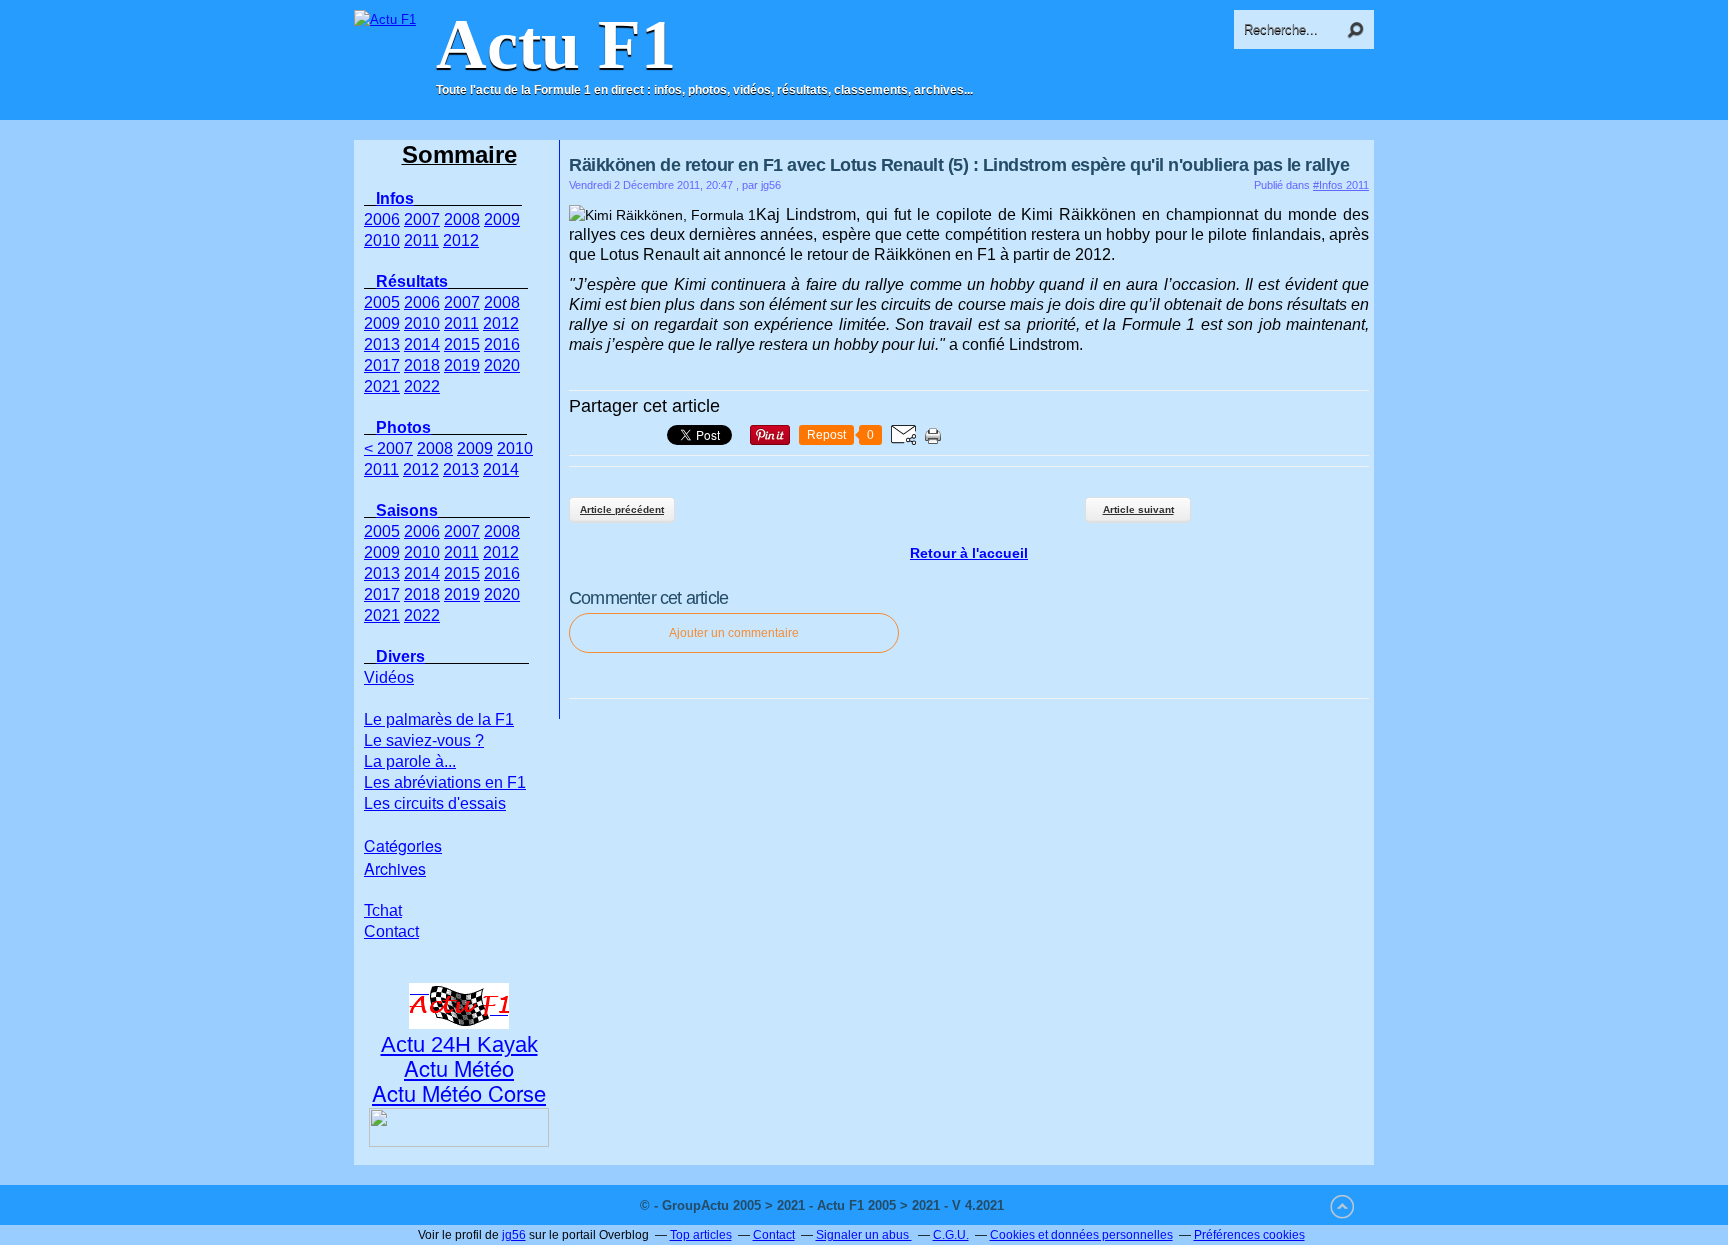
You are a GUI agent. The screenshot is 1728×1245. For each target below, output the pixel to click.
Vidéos (389, 677)
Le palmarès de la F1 (439, 719)
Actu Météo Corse (459, 1092)
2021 (382, 386)
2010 (382, 240)
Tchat (383, 910)
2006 (382, 219)
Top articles (701, 1235)
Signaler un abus (864, 1235)
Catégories (403, 845)
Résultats (412, 281)
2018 (422, 365)
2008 (462, 219)
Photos (403, 427)
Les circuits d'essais (435, 803)
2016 (502, 344)
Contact (391, 931)
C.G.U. (951, 1235)
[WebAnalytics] (1048, 1205)
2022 (422, 386)
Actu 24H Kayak (459, 1044)
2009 (502, 219)
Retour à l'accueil (969, 553)
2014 (422, 344)
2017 (382, 365)
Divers (400, 656)
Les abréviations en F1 (445, 782)
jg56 (514, 1235)
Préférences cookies (1249, 1235)
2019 (462, 365)
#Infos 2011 (1341, 185)
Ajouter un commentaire (734, 633)
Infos (395, 198)
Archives (395, 868)
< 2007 (388, 448)
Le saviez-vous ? (424, 740)
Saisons (407, 510)
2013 (382, 344)
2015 (462, 344)
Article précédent (622, 509)
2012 (461, 240)
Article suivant (1138, 509)
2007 (422, 219)
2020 (502, 365)
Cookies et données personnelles (1081, 1235)
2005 (382, 302)
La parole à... (410, 761)
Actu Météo (459, 1067)
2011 (421, 240)
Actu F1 (556, 45)
